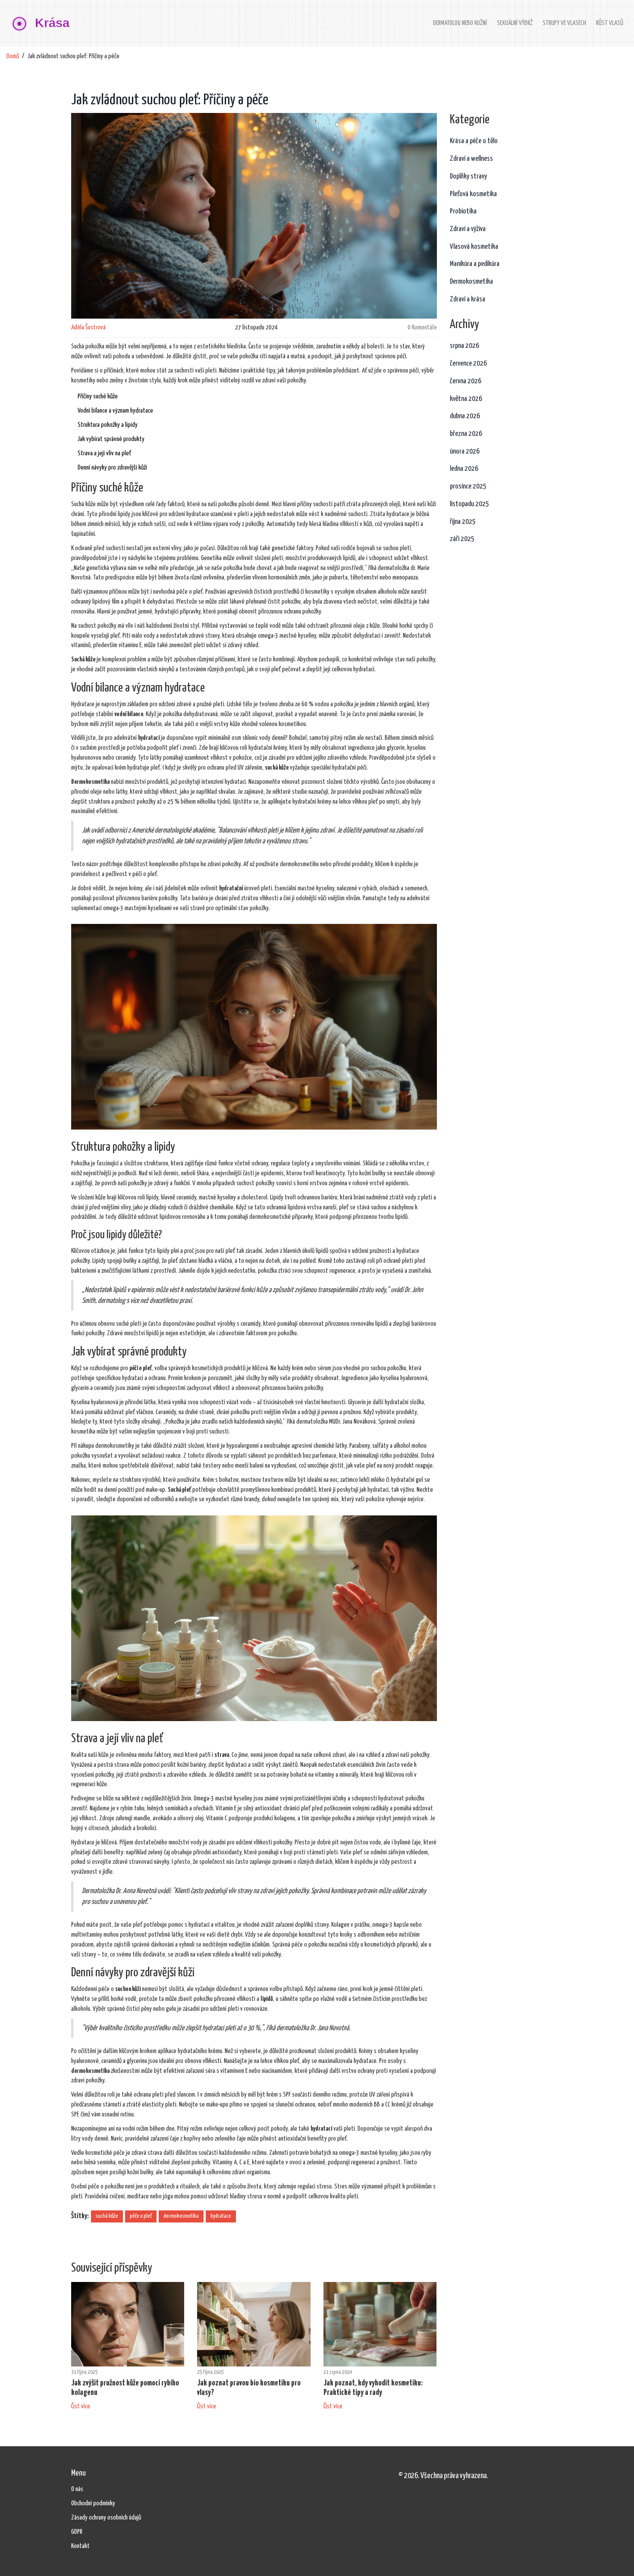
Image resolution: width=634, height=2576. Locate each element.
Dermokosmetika (471, 282)
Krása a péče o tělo (474, 141)
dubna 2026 (465, 416)
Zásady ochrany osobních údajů (106, 2518)
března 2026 (466, 434)
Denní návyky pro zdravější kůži (112, 468)
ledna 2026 (464, 469)
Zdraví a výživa (468, 229)
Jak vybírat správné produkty (111, 439)
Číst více (81, 2406)
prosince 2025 (468, 487)
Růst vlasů (610, 23)
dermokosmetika (181, 2216)
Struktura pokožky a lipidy (108, 425)
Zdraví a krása (468, 299)
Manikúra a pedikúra (475, 264)
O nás (77, 2489)
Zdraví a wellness (471, 159)
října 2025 (463, 522)
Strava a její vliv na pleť (104, 453)
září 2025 (462, 539)
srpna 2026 (465, 346)
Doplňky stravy (468, 177)
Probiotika (463, 211)
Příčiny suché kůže (98, 396)
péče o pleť (141, 2216)
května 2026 (466, 399)
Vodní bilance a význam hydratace (115, 411)
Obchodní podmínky (93, 2503)
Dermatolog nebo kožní (460, 23)
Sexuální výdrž (515, 23)
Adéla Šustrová (88, 327)
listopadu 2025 (469, 504)
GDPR (77, 2532)
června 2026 (466, 381)
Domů (13, 56)
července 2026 (468, 364)
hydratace (221, 2216)
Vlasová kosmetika (474, 247)
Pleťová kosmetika (473, 194)
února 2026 (465, 452)
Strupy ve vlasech (564, 23)
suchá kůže (107, 2216)
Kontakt (80, 2546)
